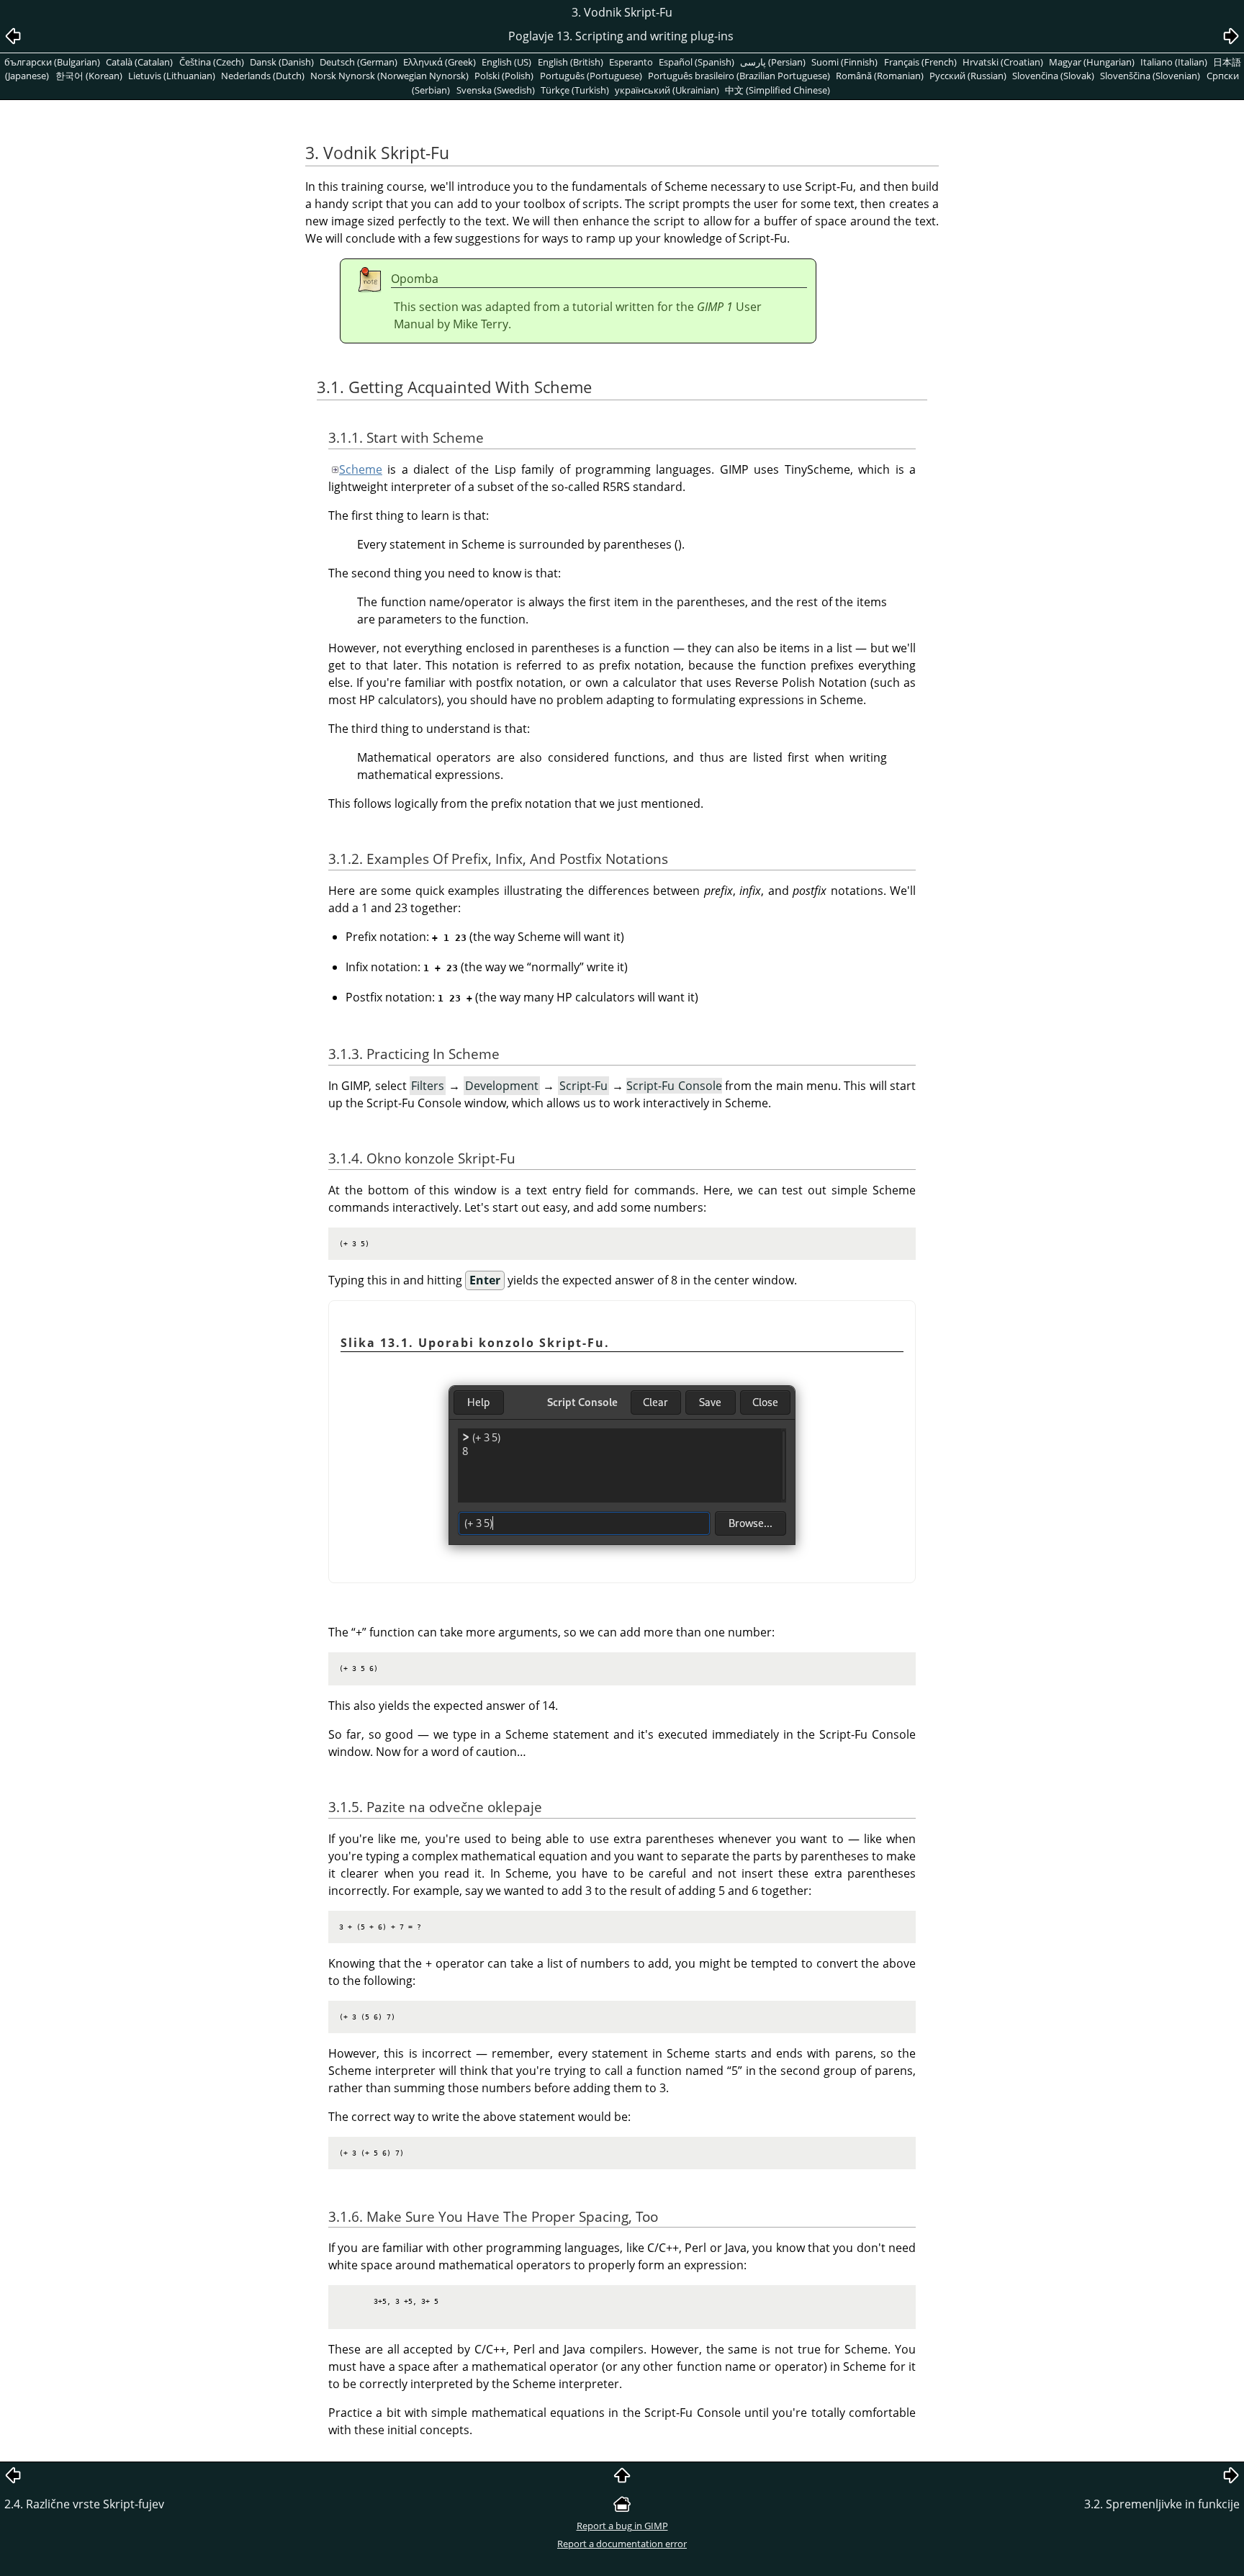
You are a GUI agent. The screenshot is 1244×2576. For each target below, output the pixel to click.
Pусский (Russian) (968, 76)
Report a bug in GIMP (622, 2526)
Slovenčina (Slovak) (1053, 76)
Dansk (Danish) (282, 62)
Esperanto (631, 62)
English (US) (506, 62)
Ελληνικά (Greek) (440, 62)
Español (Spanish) (697, 62)
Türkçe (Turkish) (575, 90)
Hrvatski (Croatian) (1003, 62)
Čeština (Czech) (212, 62)
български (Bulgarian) (52, 62)
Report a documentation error (622, 2544)
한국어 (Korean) (89, 76)
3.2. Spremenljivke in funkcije (1162, 2504)
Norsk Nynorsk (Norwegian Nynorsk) (389, 76)
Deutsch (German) (359, 62)
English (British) (571, 62)
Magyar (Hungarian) (1092, 62)
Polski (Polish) (504, 76)
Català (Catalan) (139, 62)
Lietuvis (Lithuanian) (172, 76)
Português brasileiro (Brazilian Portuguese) (739, 76)
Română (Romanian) (880, 76)
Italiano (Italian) (1174, 62)
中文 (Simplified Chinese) (777, 90)
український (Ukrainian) (667, 90)
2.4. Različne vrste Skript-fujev (84, 2504)
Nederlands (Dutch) (263, 76)
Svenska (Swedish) (496, 90)
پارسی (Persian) (773, 62)
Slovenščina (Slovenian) (1150, 76)
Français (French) (920, 62)
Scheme (361, 469)
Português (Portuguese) (591, 76)
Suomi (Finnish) (844, 62)
